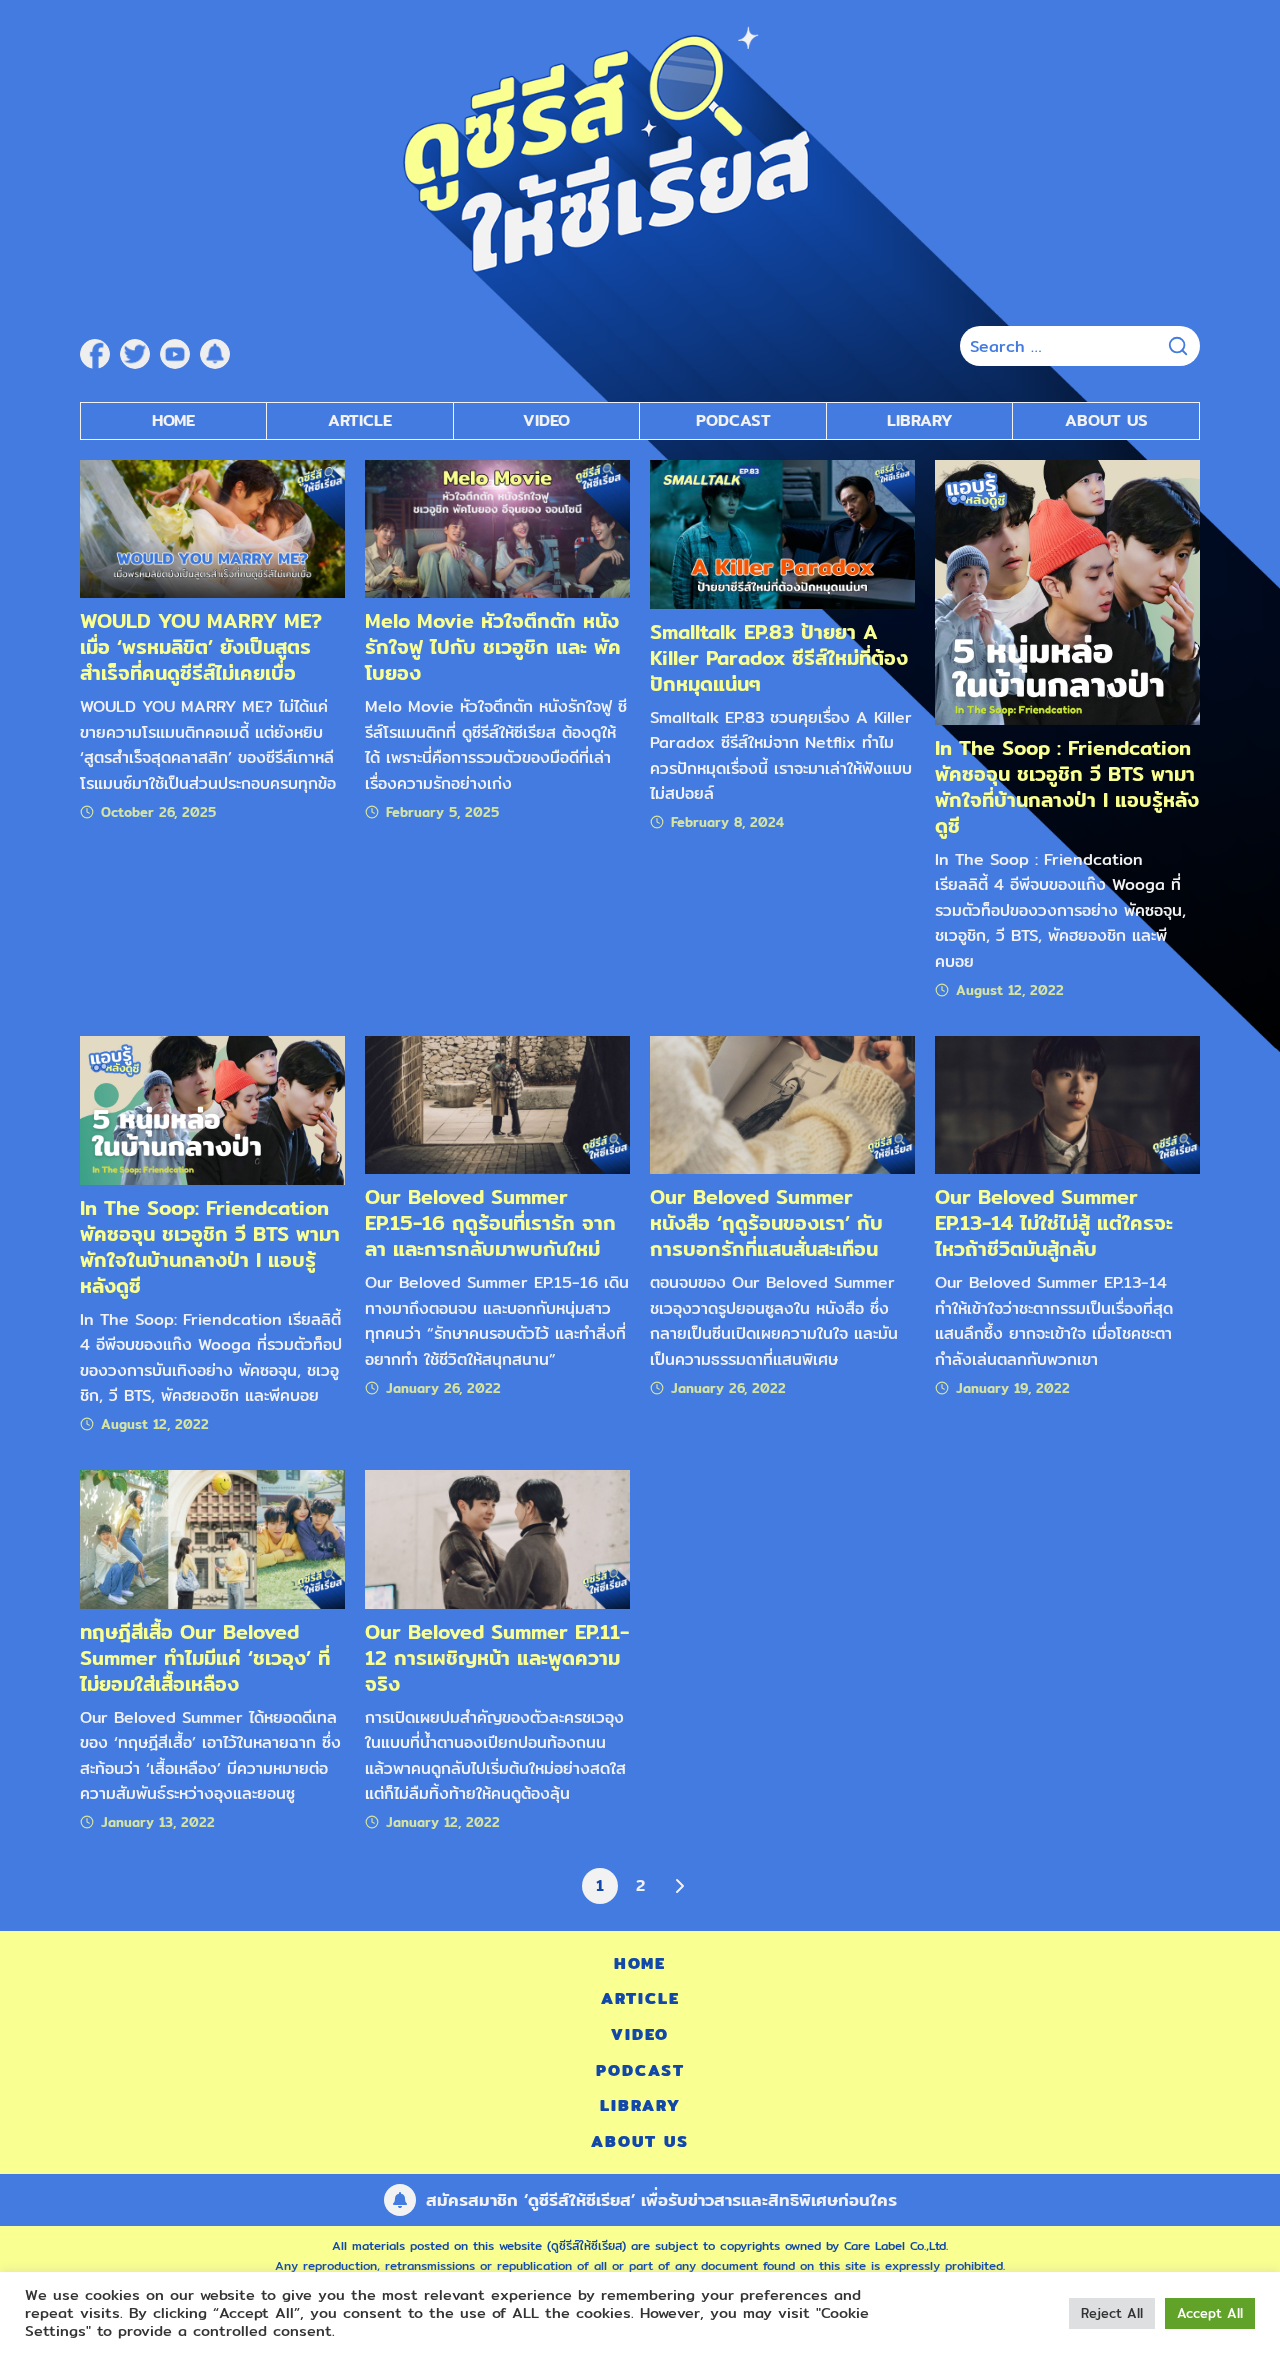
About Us (1106, 420)
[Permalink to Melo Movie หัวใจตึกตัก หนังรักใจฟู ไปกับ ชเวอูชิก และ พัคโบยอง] (497, 527)
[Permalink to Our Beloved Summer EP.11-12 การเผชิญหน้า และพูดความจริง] (497, 1538)
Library (920, 420)
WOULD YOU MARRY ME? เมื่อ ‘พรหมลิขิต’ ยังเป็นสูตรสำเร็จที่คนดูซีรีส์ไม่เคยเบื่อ (201, 646)
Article (360, 420)
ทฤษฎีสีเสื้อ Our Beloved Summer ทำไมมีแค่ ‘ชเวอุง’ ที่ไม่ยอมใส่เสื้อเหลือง (205, 1657)
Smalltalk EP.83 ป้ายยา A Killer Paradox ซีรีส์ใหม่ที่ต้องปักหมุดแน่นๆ (779, 657)
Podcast (733, 420)
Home (173, 420)
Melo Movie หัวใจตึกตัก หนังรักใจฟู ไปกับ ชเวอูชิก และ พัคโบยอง (493, 646)
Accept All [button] (1210, 2313)
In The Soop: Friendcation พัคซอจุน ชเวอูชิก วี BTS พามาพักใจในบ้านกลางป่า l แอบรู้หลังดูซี (210, 1246)
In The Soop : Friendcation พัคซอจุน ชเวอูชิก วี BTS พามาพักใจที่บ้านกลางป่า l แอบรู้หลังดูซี (1067, 786)
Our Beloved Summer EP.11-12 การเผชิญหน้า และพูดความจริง (497, 1657)
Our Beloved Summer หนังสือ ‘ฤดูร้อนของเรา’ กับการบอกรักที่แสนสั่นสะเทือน (766, 1222)
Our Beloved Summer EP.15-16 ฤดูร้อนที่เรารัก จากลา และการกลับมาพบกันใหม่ (490, 1222)
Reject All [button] (1112, 2313)
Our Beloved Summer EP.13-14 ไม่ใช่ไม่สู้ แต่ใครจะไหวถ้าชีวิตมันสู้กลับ (1054, 1222)
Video (546, 420)
